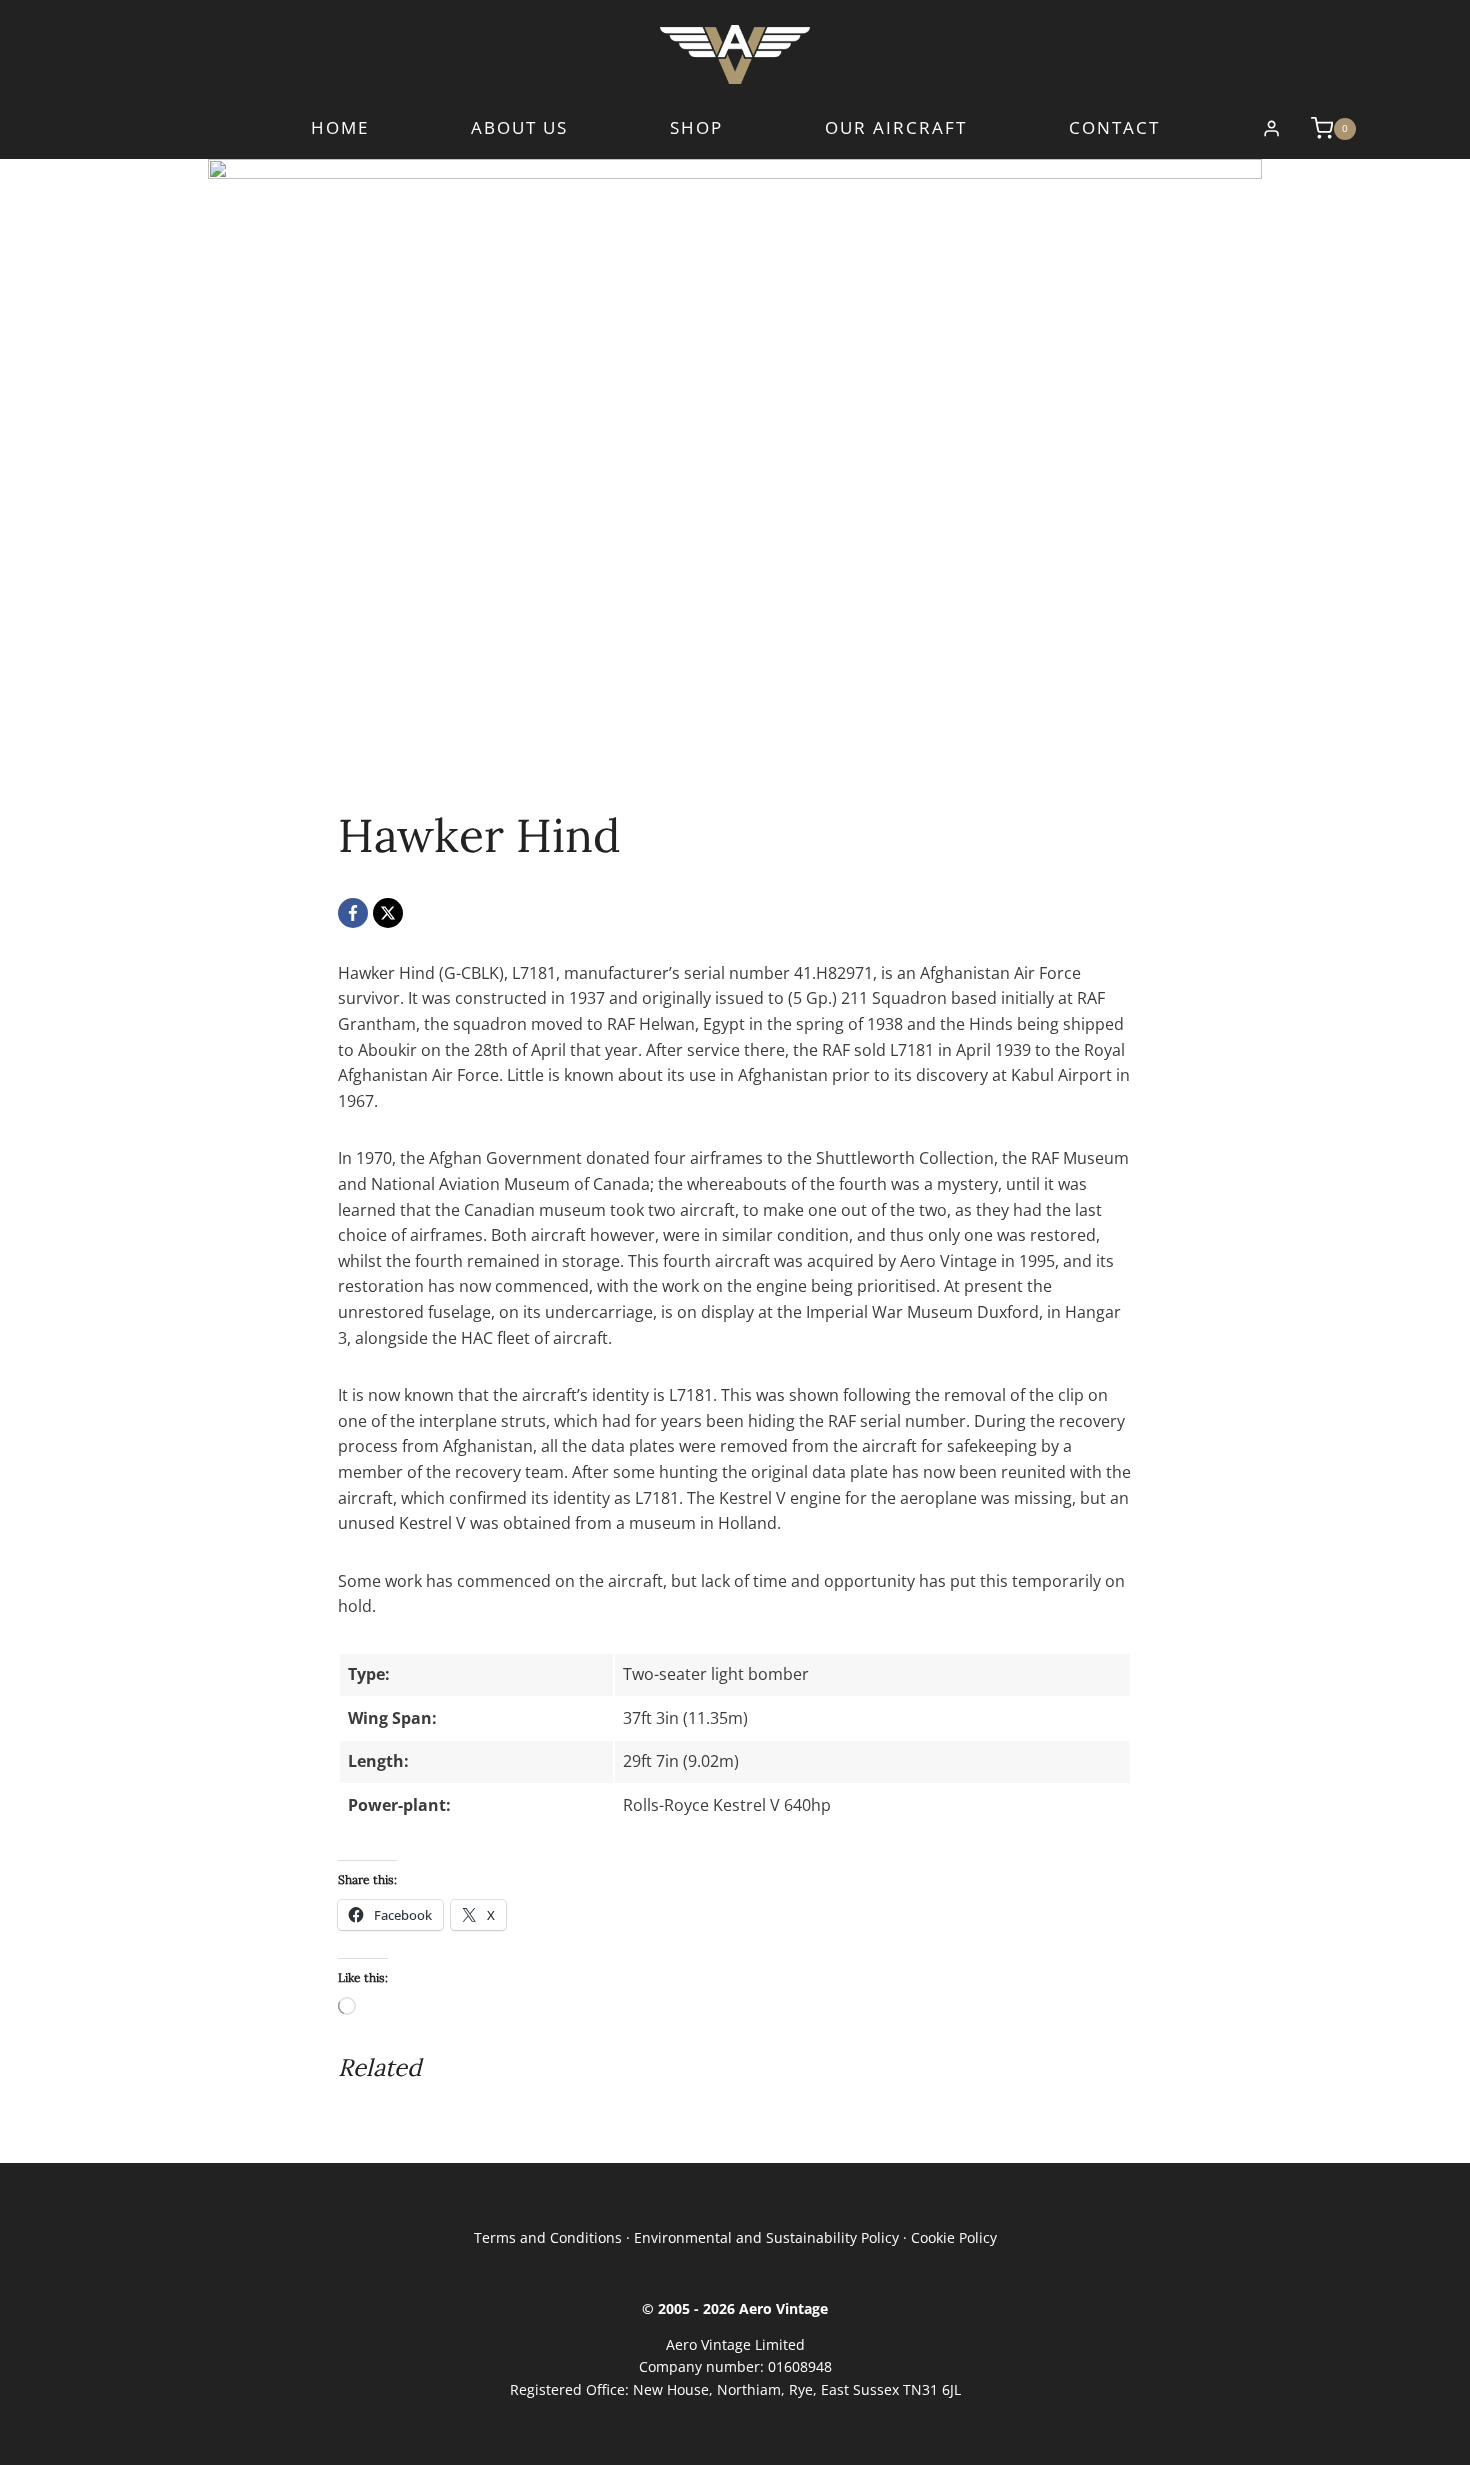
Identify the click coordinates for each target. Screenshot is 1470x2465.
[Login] (1271, 129)
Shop (696, 128)
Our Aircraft (896, 128)
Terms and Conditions (548, 2237)
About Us (519, 128)
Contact (1114, 128)
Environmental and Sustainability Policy (766, 2237)
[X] (388, 913)
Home (340, 128)
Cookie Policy (954, 2237)
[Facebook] (353, 913)
